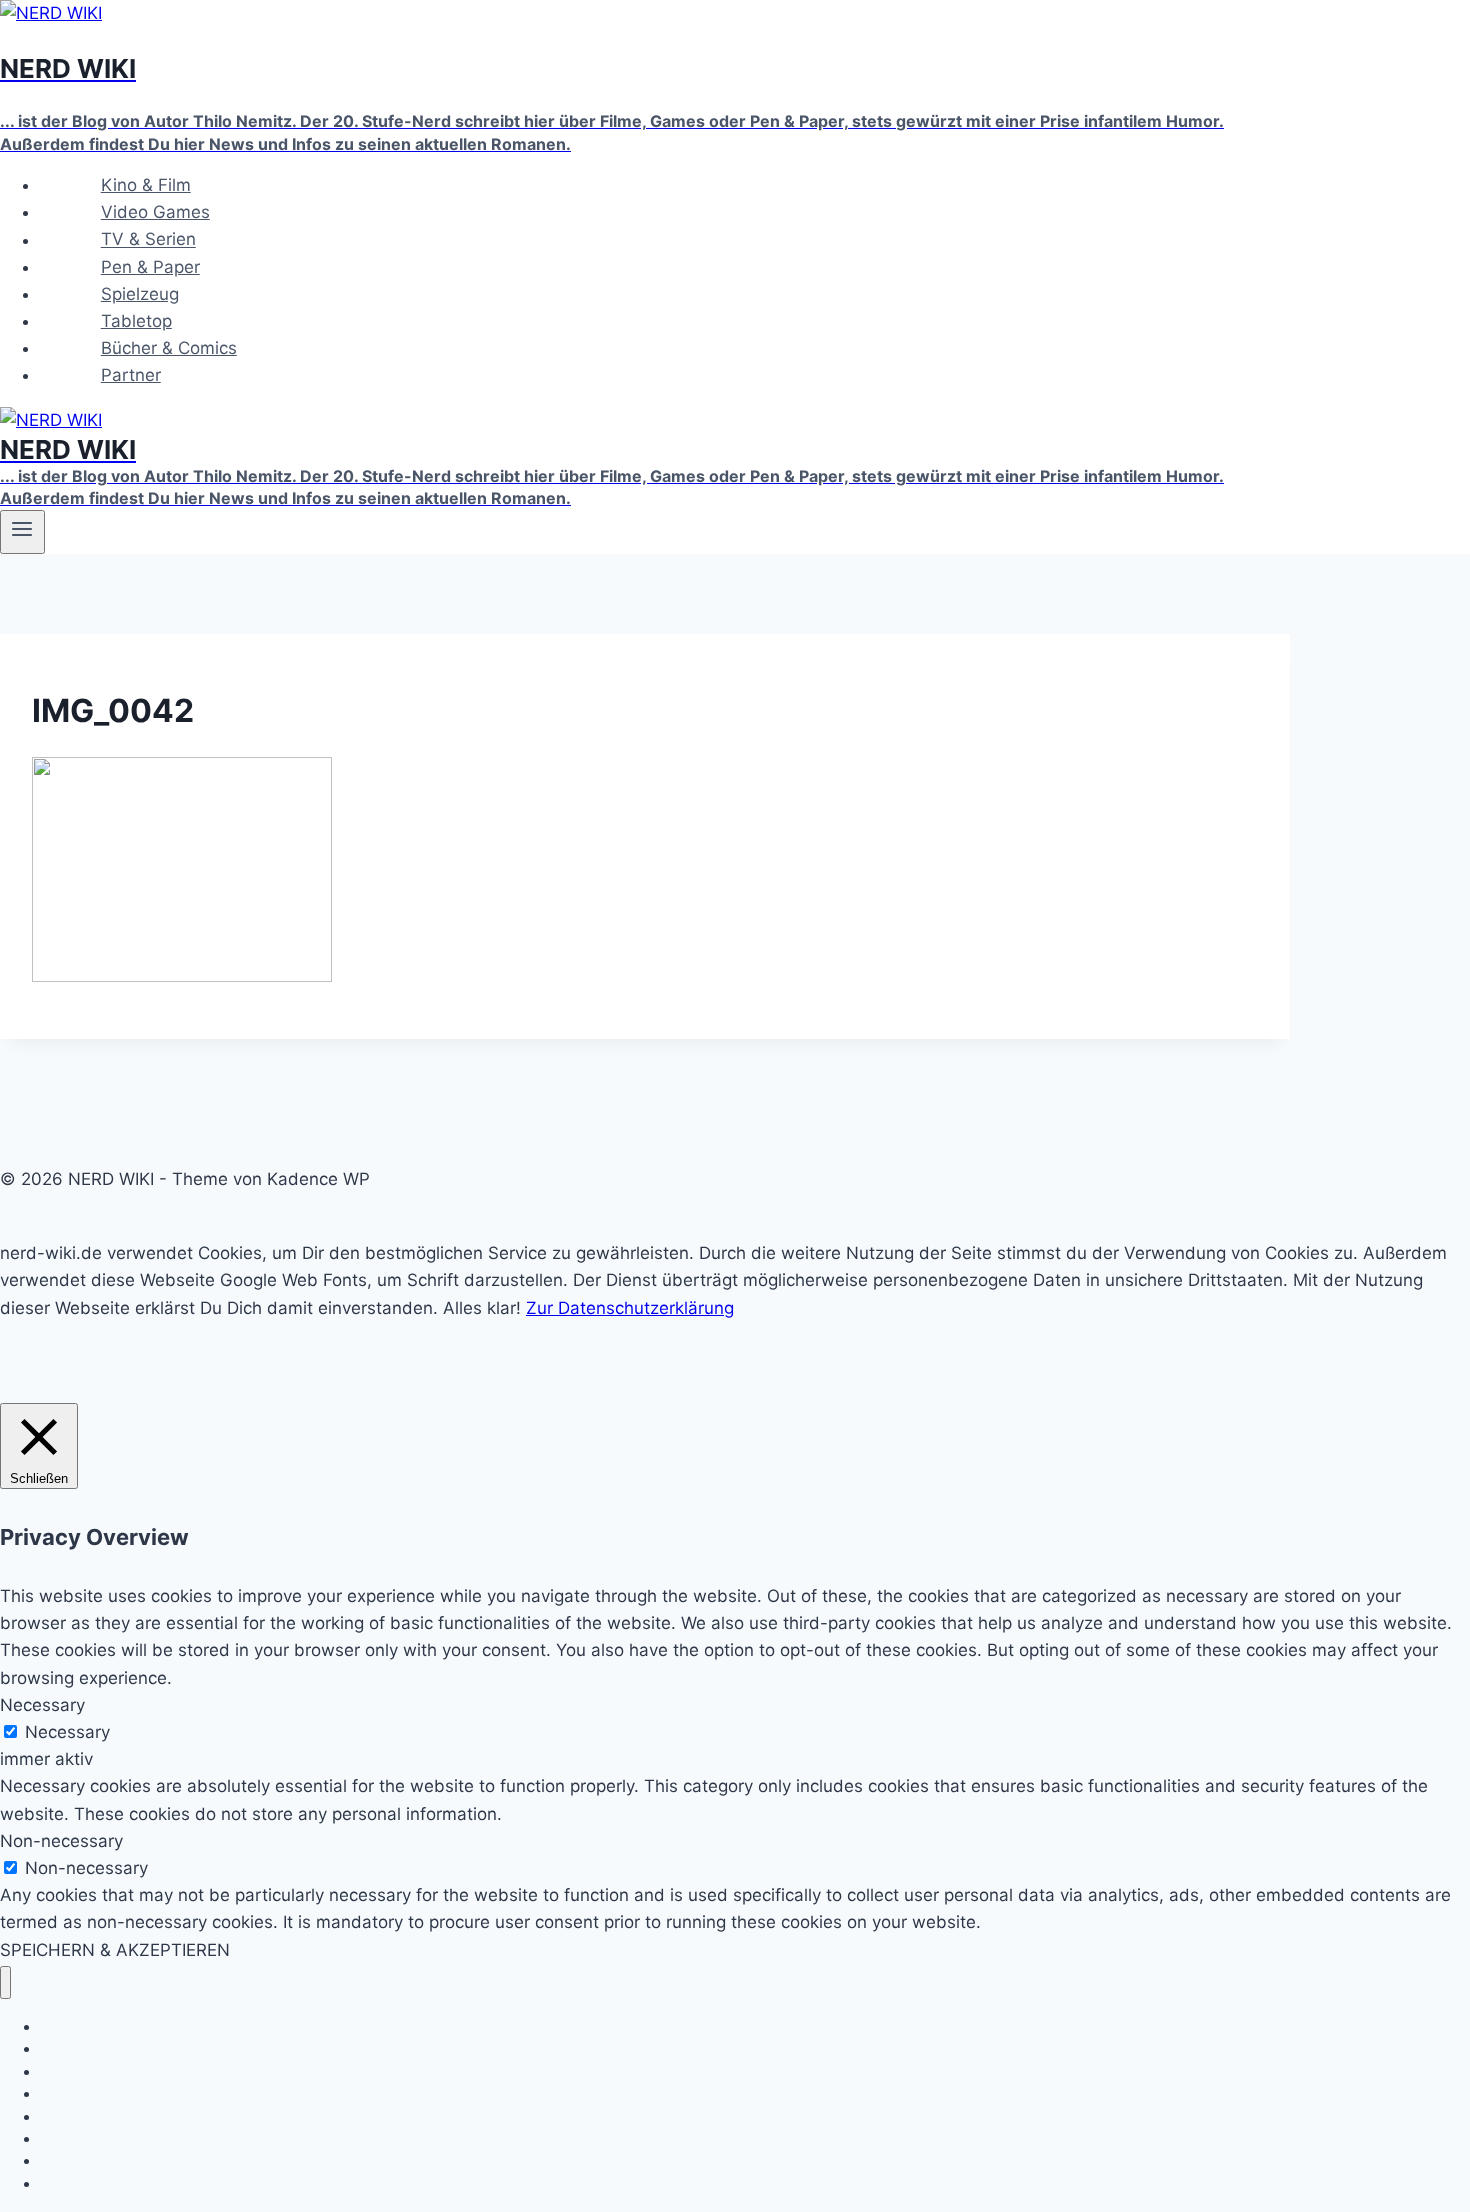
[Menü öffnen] (22, 532)
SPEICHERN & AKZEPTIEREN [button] (115, 1950)
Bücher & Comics (169, 348)
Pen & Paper (150, 267)
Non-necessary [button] (61, 1841)
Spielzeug (140, 294)
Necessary (67, 1732)
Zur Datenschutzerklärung (630, 1308)
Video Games (155, 212)
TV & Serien (148, 240)
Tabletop (136, 321)
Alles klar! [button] (482, 1308)
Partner (131, 375)
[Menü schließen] (5, 1982)
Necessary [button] (42, 1705)
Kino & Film (146, 185)
